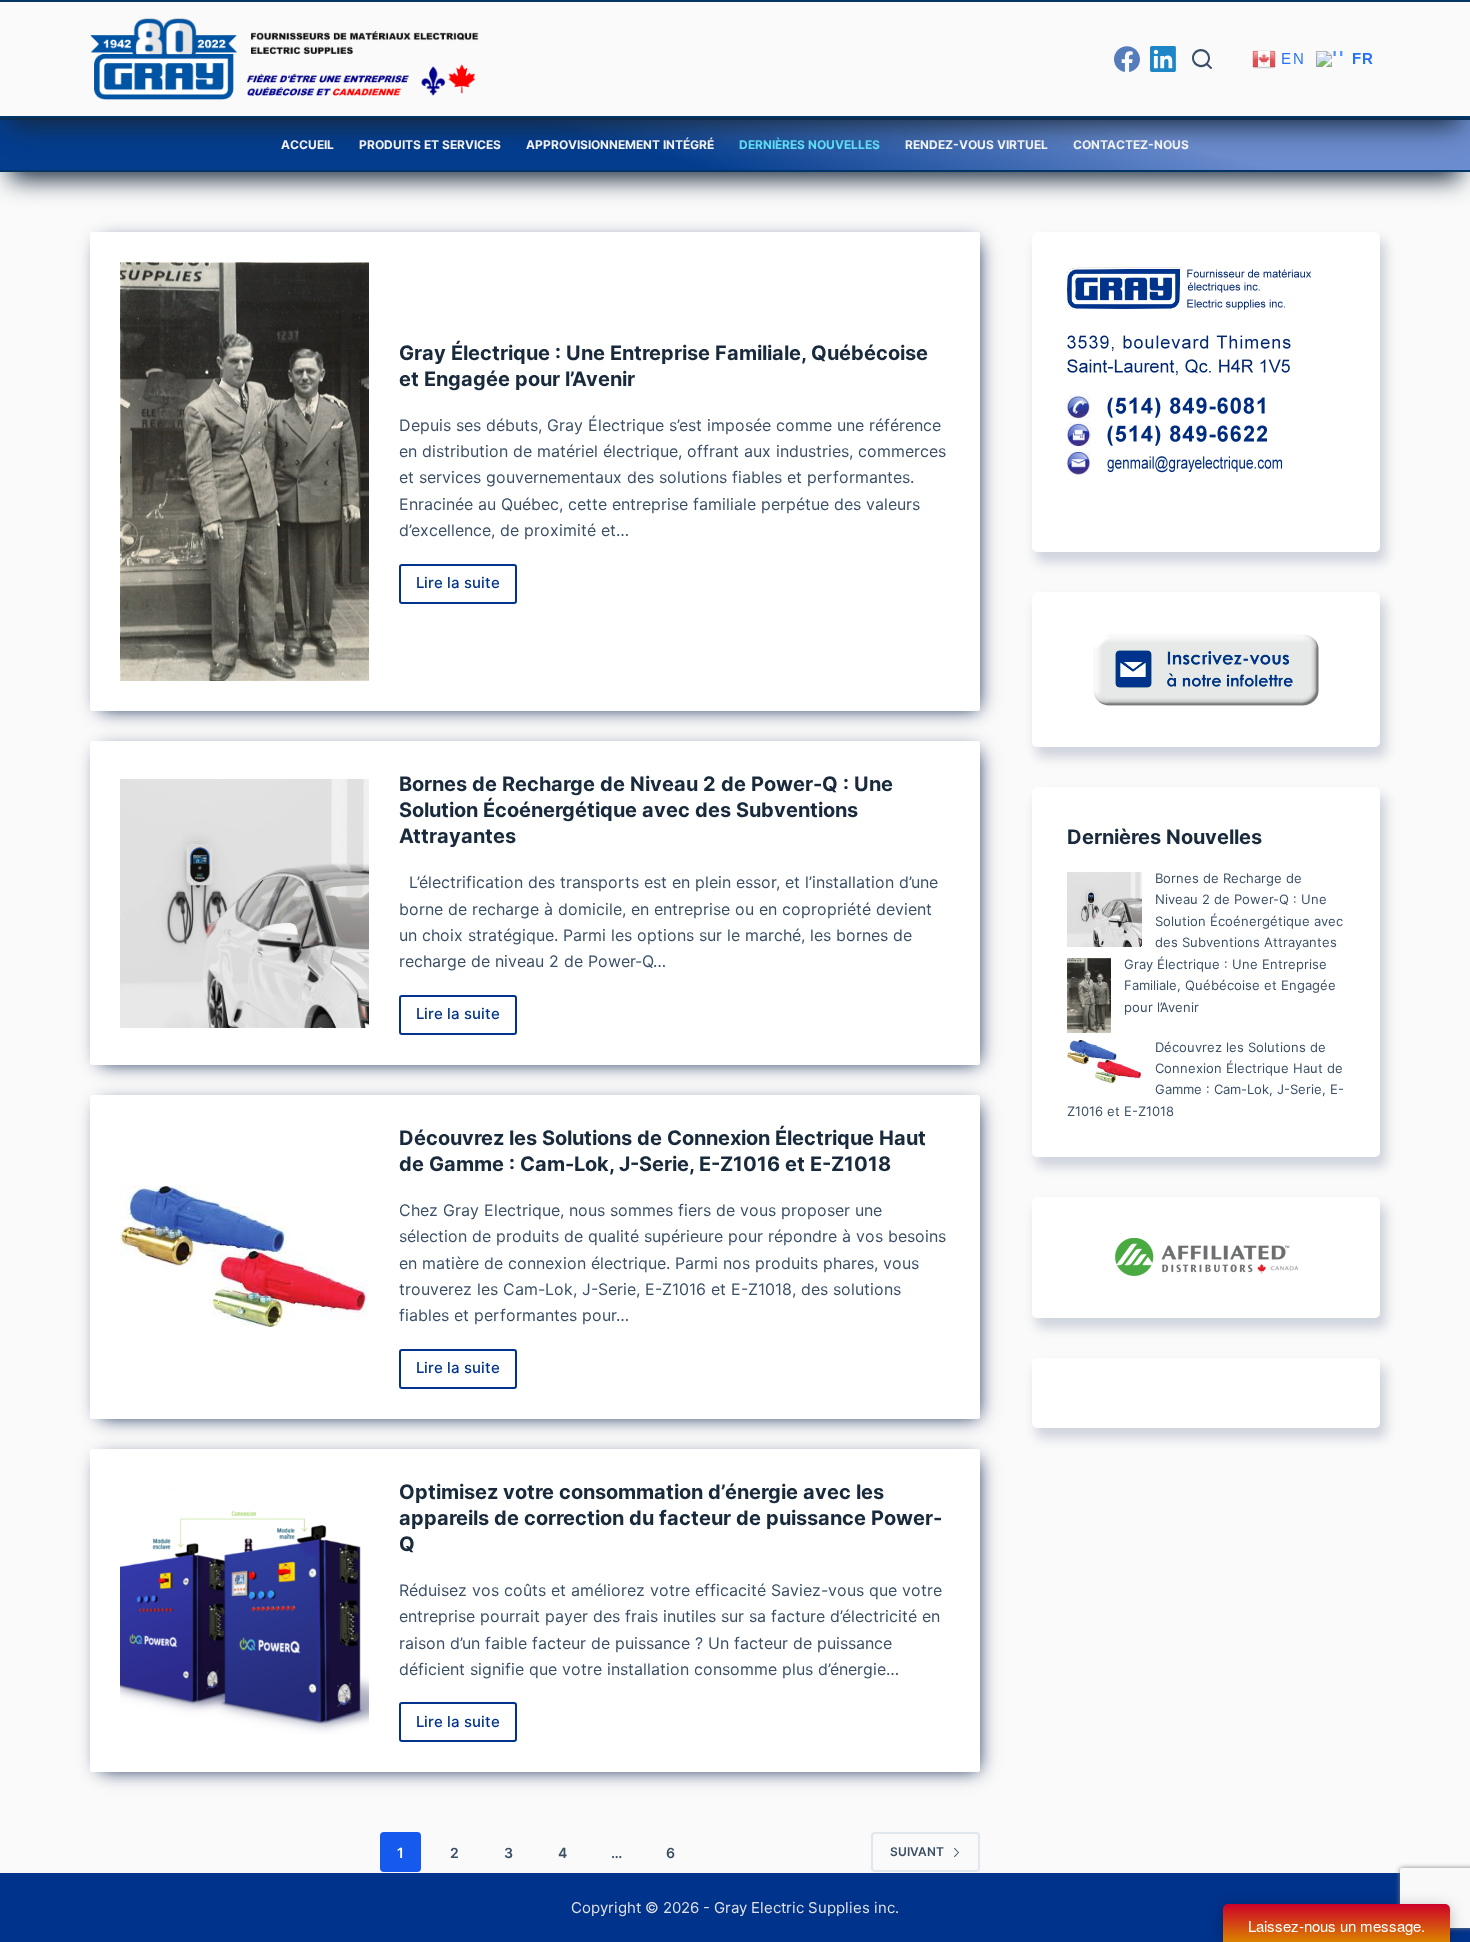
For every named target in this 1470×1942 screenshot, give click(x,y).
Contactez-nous (1131, 144)
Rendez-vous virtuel (976, 144)
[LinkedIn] (1163, 59)
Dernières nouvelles (809, 144)
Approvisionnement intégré (620, 144)
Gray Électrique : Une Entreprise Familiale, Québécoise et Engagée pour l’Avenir (1230, 985)
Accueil (307, 144)
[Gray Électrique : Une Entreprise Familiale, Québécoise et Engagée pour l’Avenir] (244, 471)
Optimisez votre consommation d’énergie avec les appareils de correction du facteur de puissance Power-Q (670, 1518)
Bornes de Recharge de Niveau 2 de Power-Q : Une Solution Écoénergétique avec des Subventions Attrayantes (646, 810)
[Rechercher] (1202, 59)
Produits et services (430, 144)
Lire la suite (466, 588)
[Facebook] (1127, 59)
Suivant (917, 1851)
